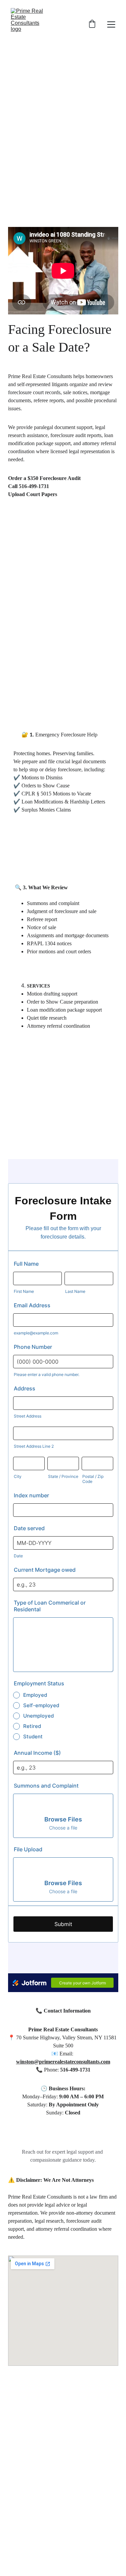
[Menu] (111, 24)
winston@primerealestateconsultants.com (63, 2062)
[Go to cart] (92, 25)
